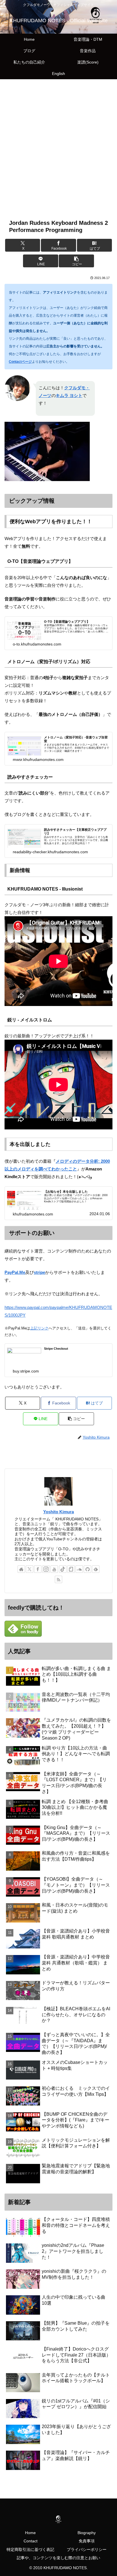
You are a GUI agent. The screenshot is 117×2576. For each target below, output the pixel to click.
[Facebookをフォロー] (38, 1569)
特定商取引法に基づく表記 (30, 2549)
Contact (31, 2541)
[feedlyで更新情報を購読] (96, 1569)
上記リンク (39, 1328)
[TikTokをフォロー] (63, 1569)
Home (30, 2533)
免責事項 (87, 2541)
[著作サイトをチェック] (21, 1569)
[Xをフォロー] (30, 1569)
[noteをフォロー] (71, 1569)
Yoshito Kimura (58, 1512)
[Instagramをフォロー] (46, 1569)
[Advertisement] (58, 145)
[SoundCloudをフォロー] (79, 1569)
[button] (76, 261)
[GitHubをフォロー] (87, 1569)
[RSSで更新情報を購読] (58, 1579)
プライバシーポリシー (87, 2549)
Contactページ (20, 362)
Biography (87, 2533)
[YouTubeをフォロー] (54, 1569)
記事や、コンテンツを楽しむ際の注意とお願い (58, 2558)
